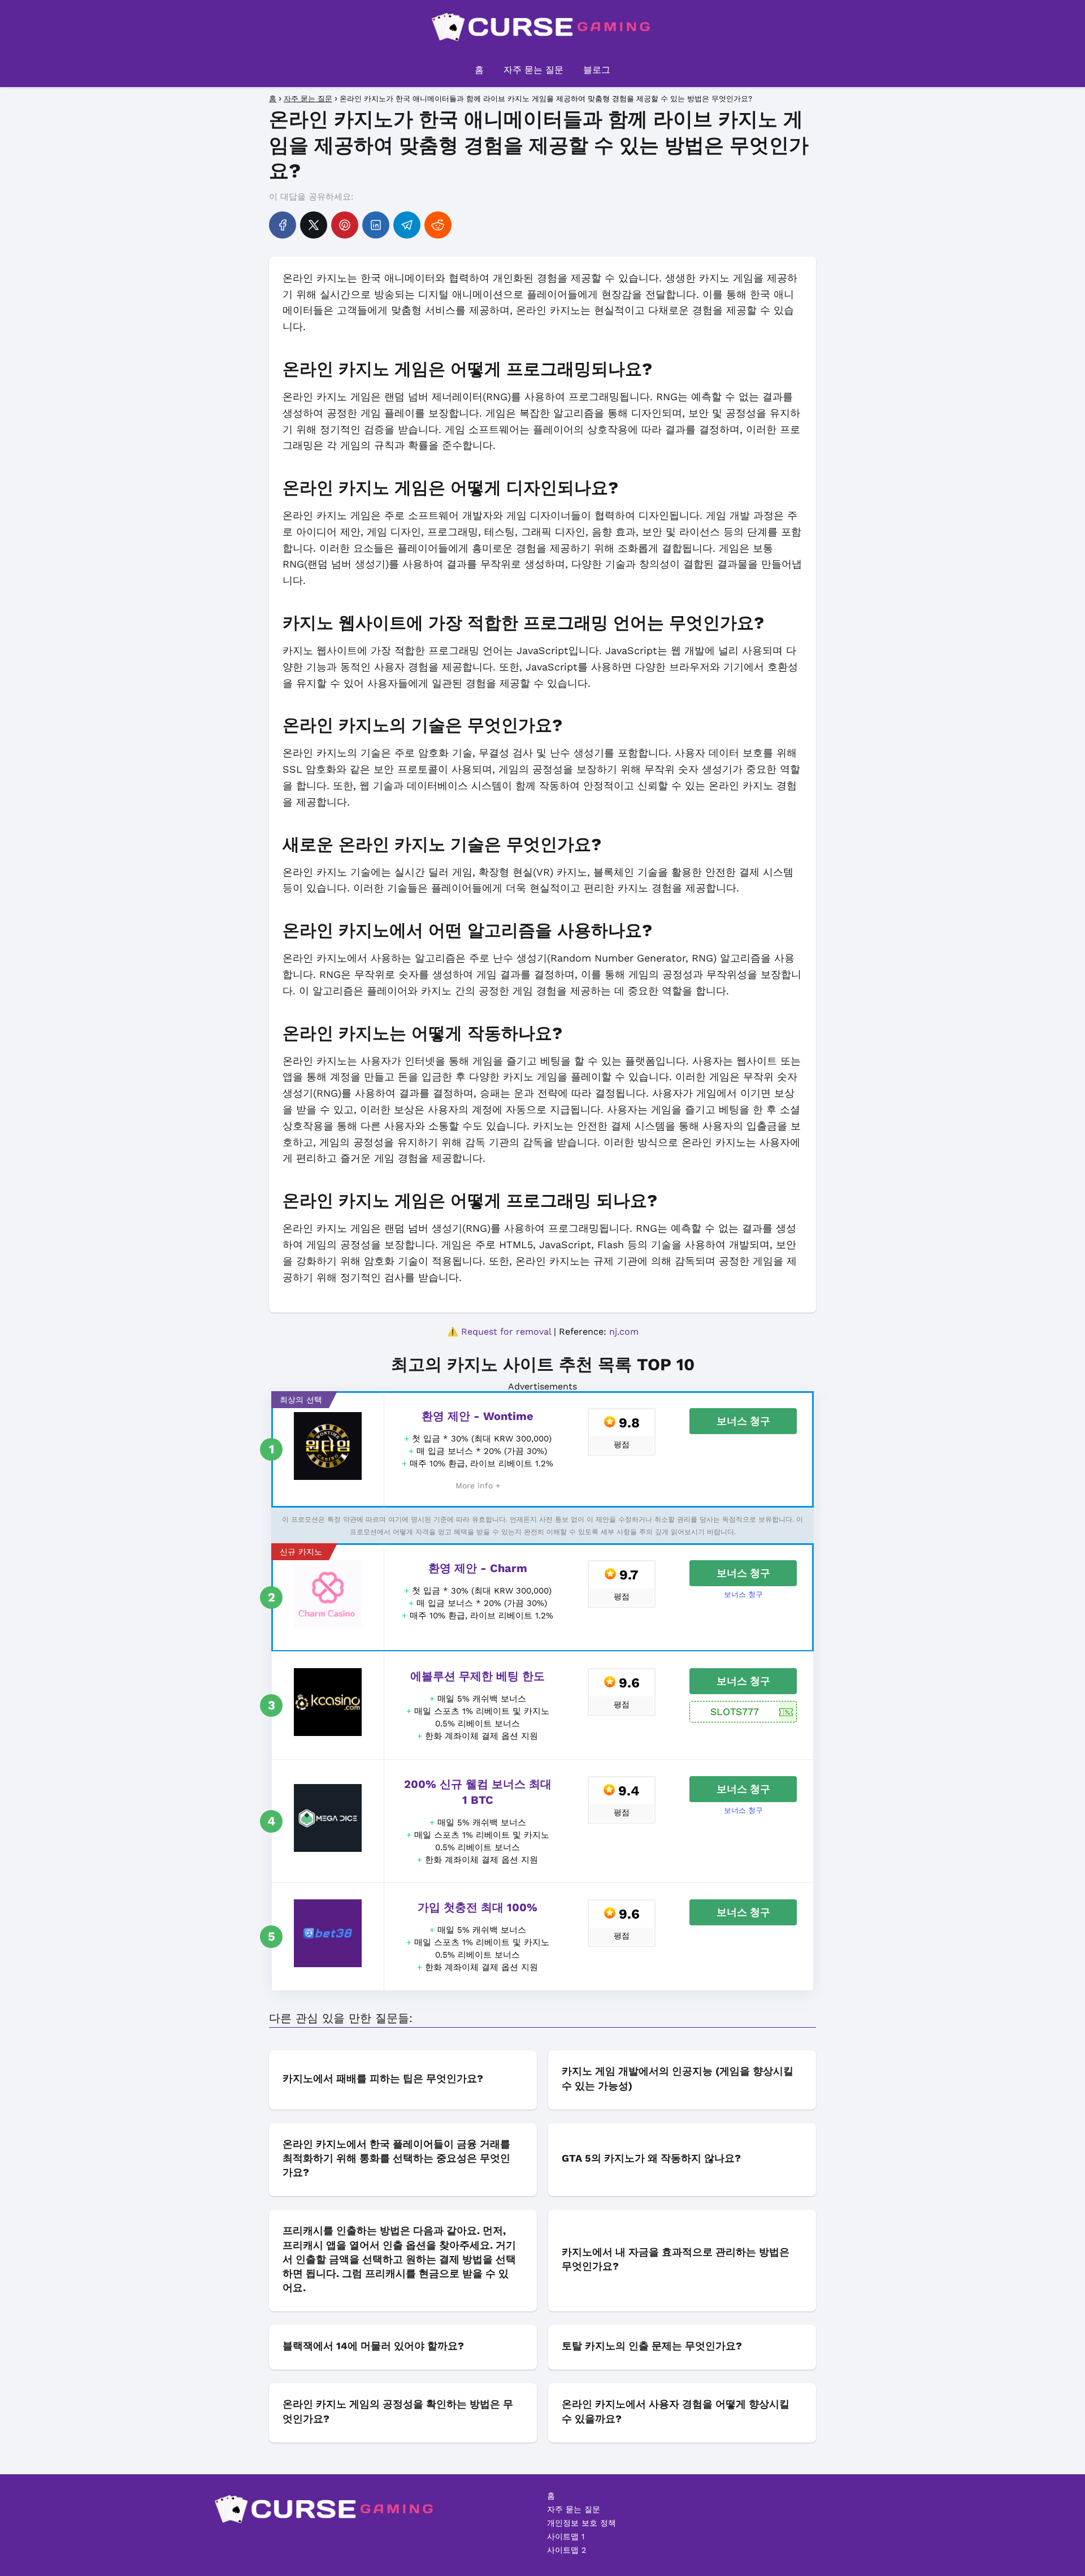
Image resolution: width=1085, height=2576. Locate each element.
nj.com (624, 1332)
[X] (314, 225)
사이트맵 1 (566, 2536)
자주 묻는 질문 (533, 70)
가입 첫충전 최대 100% (478, 1907)
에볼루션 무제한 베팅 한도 (478, 1676)
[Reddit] (438, 225)
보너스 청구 (743, 1421)
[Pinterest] (345, 225)
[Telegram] (407, 225)
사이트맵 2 (567, 2550)
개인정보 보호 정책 (581, 2523)
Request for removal (506, 1332)
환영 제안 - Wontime (478, 1416)
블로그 (597, 70)
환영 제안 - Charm (478, 1568)
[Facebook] (283, 225)
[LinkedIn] (376, 225)
